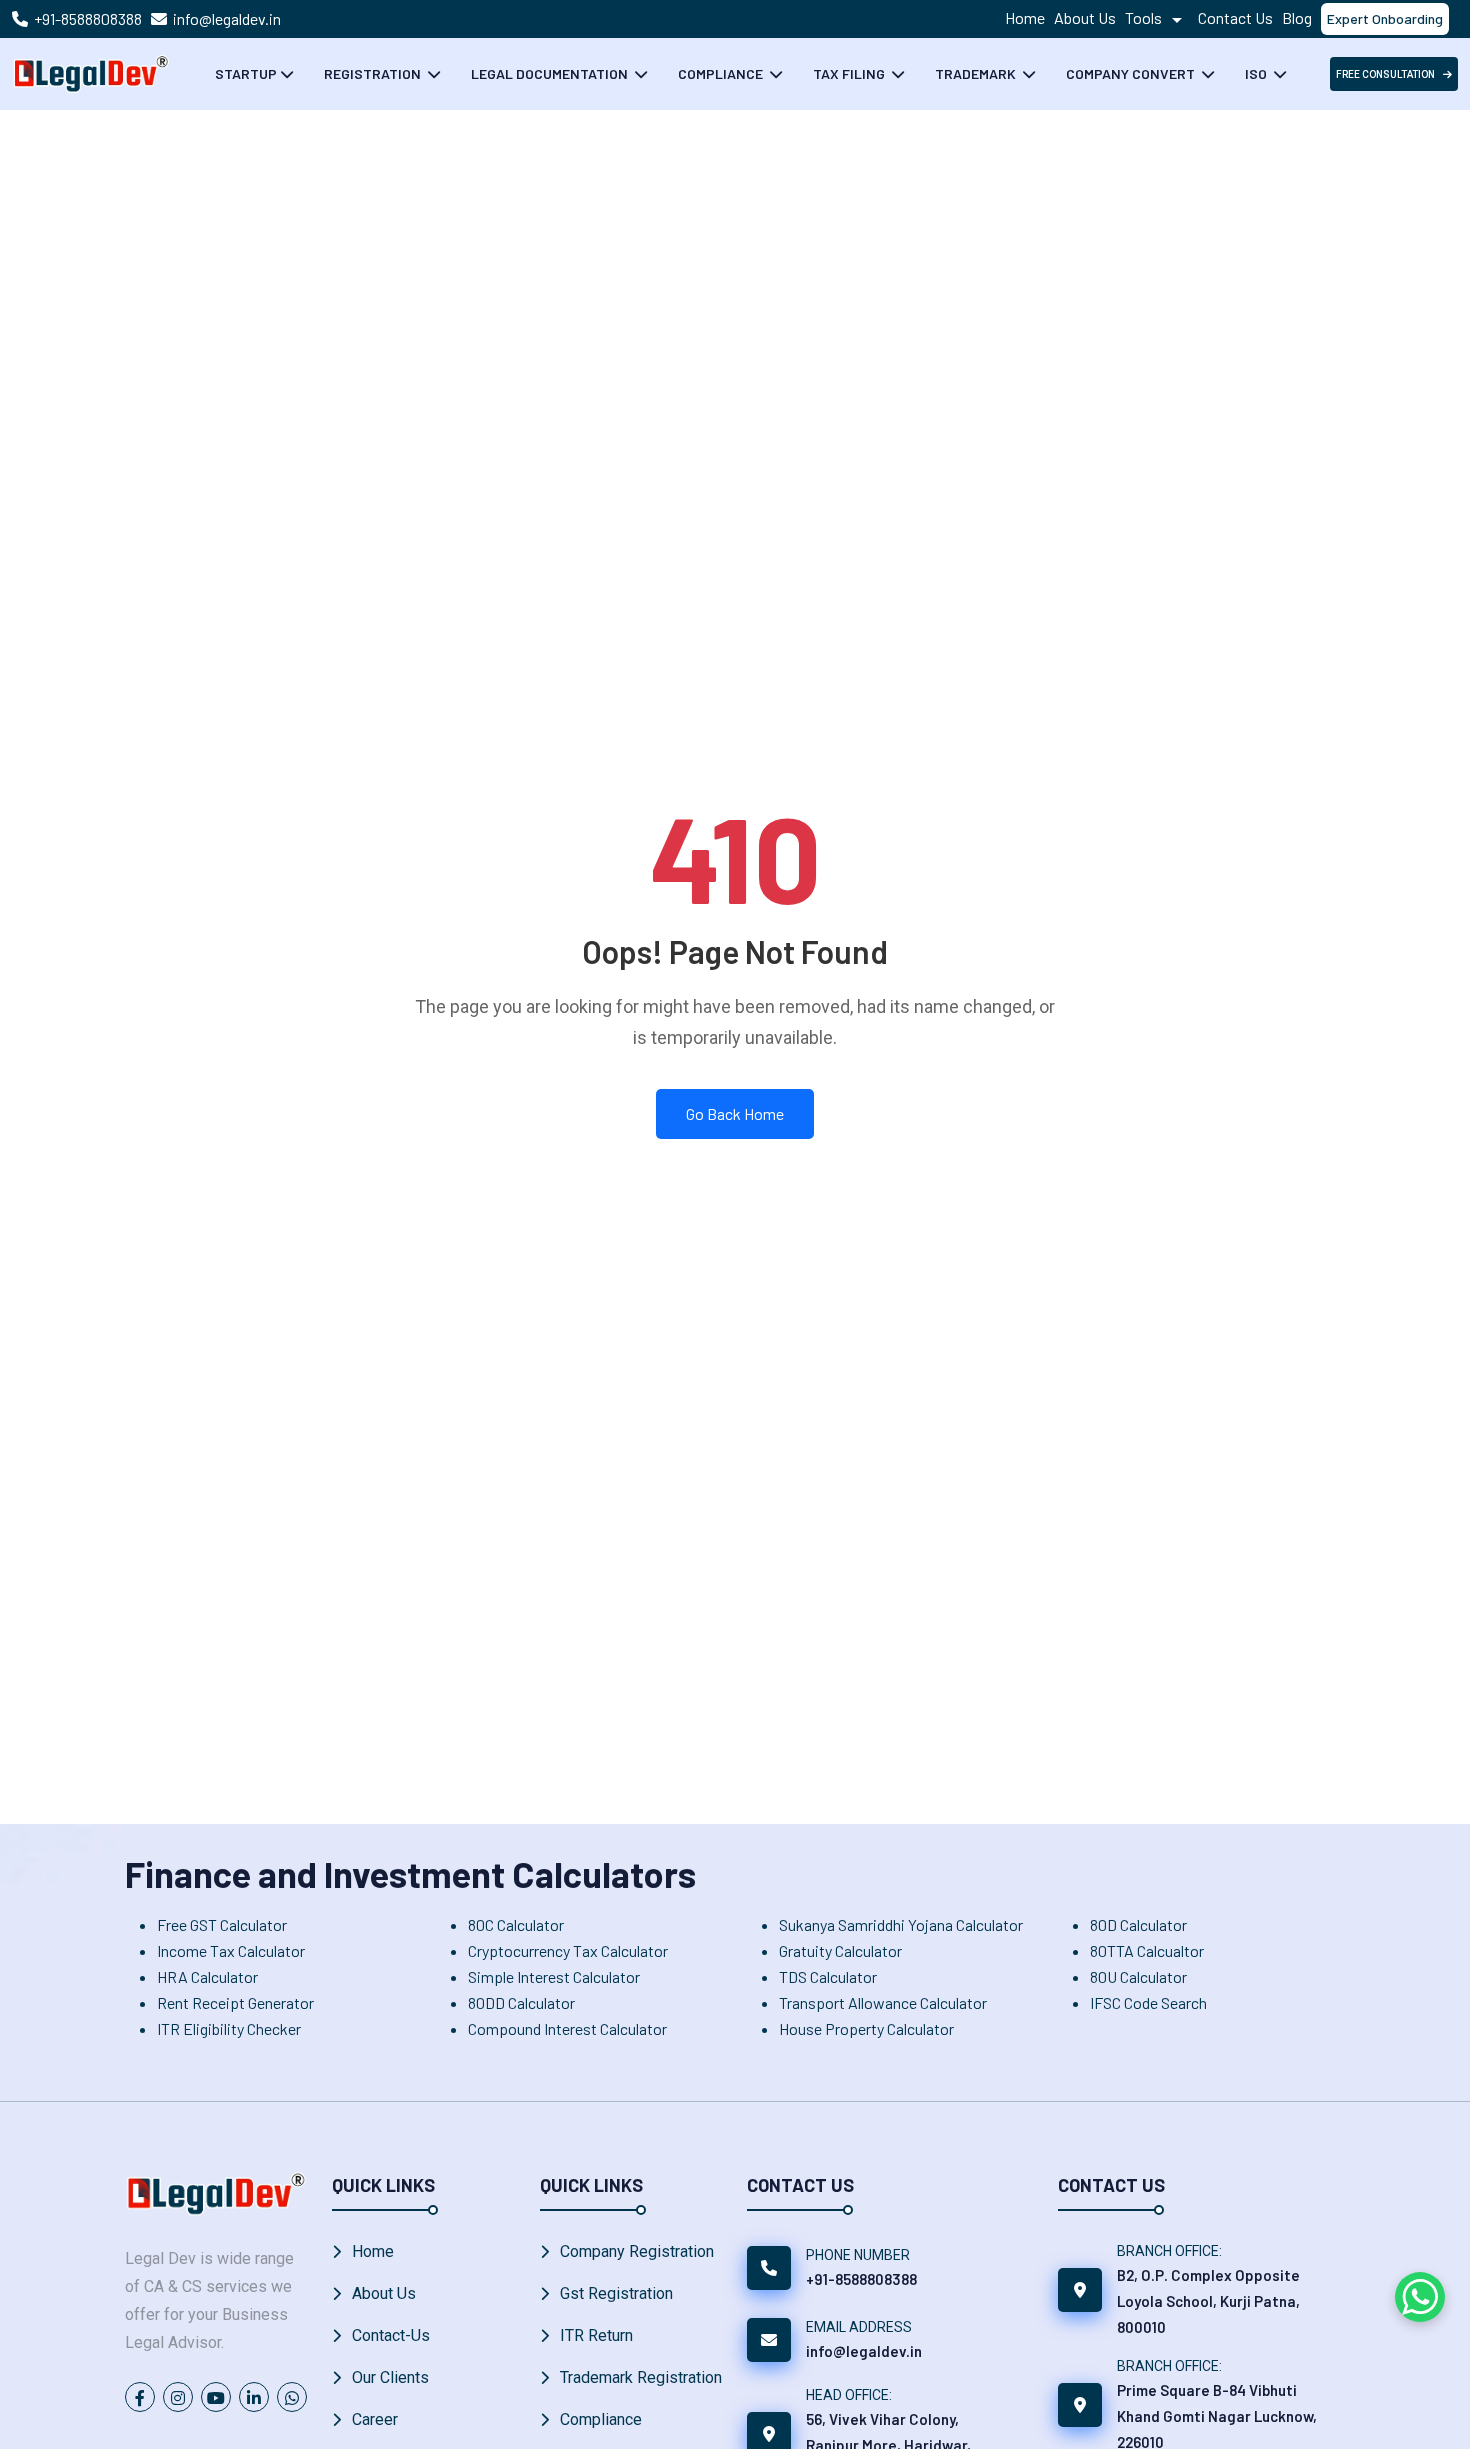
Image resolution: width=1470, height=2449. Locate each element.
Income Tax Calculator (231, 1950)
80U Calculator (1138, 1976)
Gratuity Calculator (840, 1950)
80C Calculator (516, 1924)
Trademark (977, 73)
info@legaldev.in (227, 18)
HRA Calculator (207, 1976)
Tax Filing (850, 73)
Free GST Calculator (222, 1924)
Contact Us (1235, 17)
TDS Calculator (828, 1976)
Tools (1145, 17)
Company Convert (1132, 73)
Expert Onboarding (1385, 18)
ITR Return (596, 2335)
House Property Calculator (866, 2028)
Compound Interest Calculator (567, 2028)
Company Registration (637, 2251)
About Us (1085, 17)
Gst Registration (616, 2293)
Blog (1297, 17)
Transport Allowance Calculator (883, 2002)
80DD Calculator (521, 2002)
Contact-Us (391, 2335)
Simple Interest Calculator (554, 1976)
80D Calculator (1138, 1924)
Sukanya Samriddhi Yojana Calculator (901, 1924)
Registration (374, 73)
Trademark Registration (641, 2377)
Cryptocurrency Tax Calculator (568, 1950)
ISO (1257, 73)
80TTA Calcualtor (1147, 1950)
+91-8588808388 (88, 18)
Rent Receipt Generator (235, 2002)
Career (375, 2419)
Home (1025, 17)
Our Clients (390, 2377)
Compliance (722, 73)
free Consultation (1385, 74)
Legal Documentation (551, 73)
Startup (246, 73)
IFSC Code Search (1148, 2002)
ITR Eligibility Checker (229, 2028)
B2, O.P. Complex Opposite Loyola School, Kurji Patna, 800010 (1208, 2301)
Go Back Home (735, 1113)
